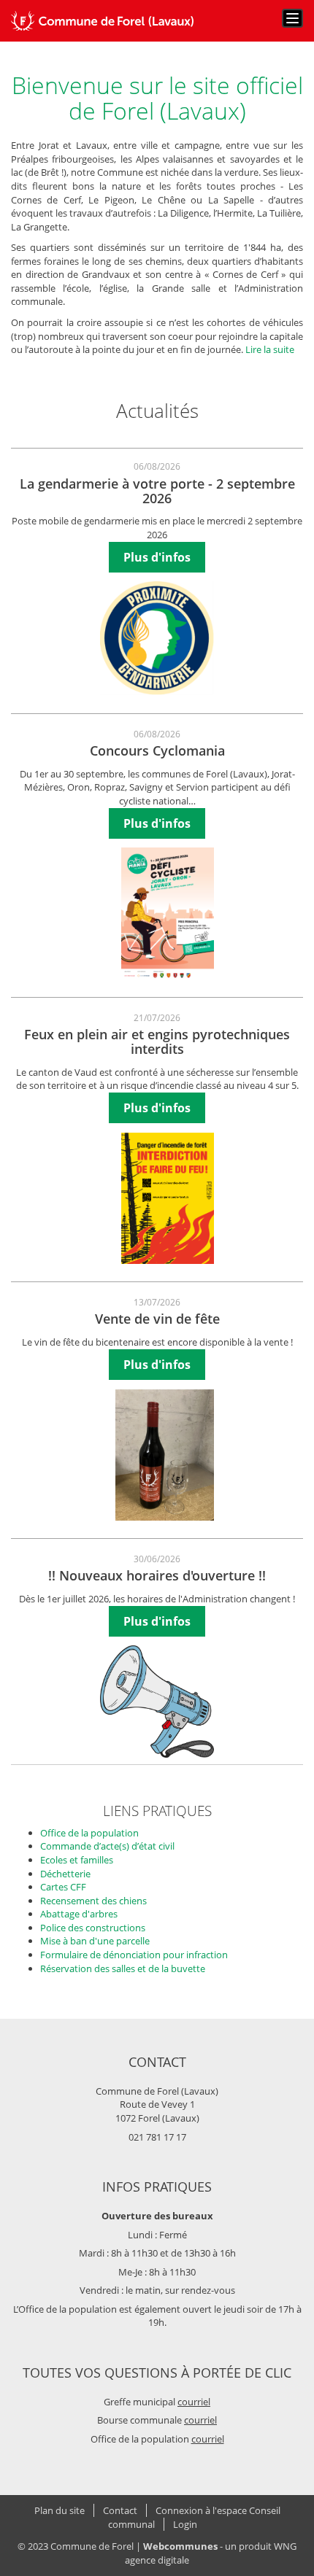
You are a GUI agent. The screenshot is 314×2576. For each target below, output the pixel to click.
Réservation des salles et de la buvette (123, 1968)
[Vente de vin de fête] (165, 1455)
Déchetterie (65, 1874)
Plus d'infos (157, 557)
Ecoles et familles (77, 1860)
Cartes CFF (63, 1887)
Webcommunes (180, 2546)
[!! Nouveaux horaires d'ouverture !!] (157, 1701)
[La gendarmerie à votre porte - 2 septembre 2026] (157, 638)
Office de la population (89, 1833)
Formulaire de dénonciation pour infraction (134, 1955)
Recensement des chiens (93, 1901)
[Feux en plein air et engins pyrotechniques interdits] (168, 1198)
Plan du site (60, 2510)
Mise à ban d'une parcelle (95, 1941)
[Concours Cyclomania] (168, 913)
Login (185, 2524)
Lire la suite (270, 349)
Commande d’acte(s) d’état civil (107, 1846)
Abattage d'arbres (79, 1914)
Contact (120, 2510)
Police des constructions (93, 1928)
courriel (194, 2402)
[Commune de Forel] (102, 21)
